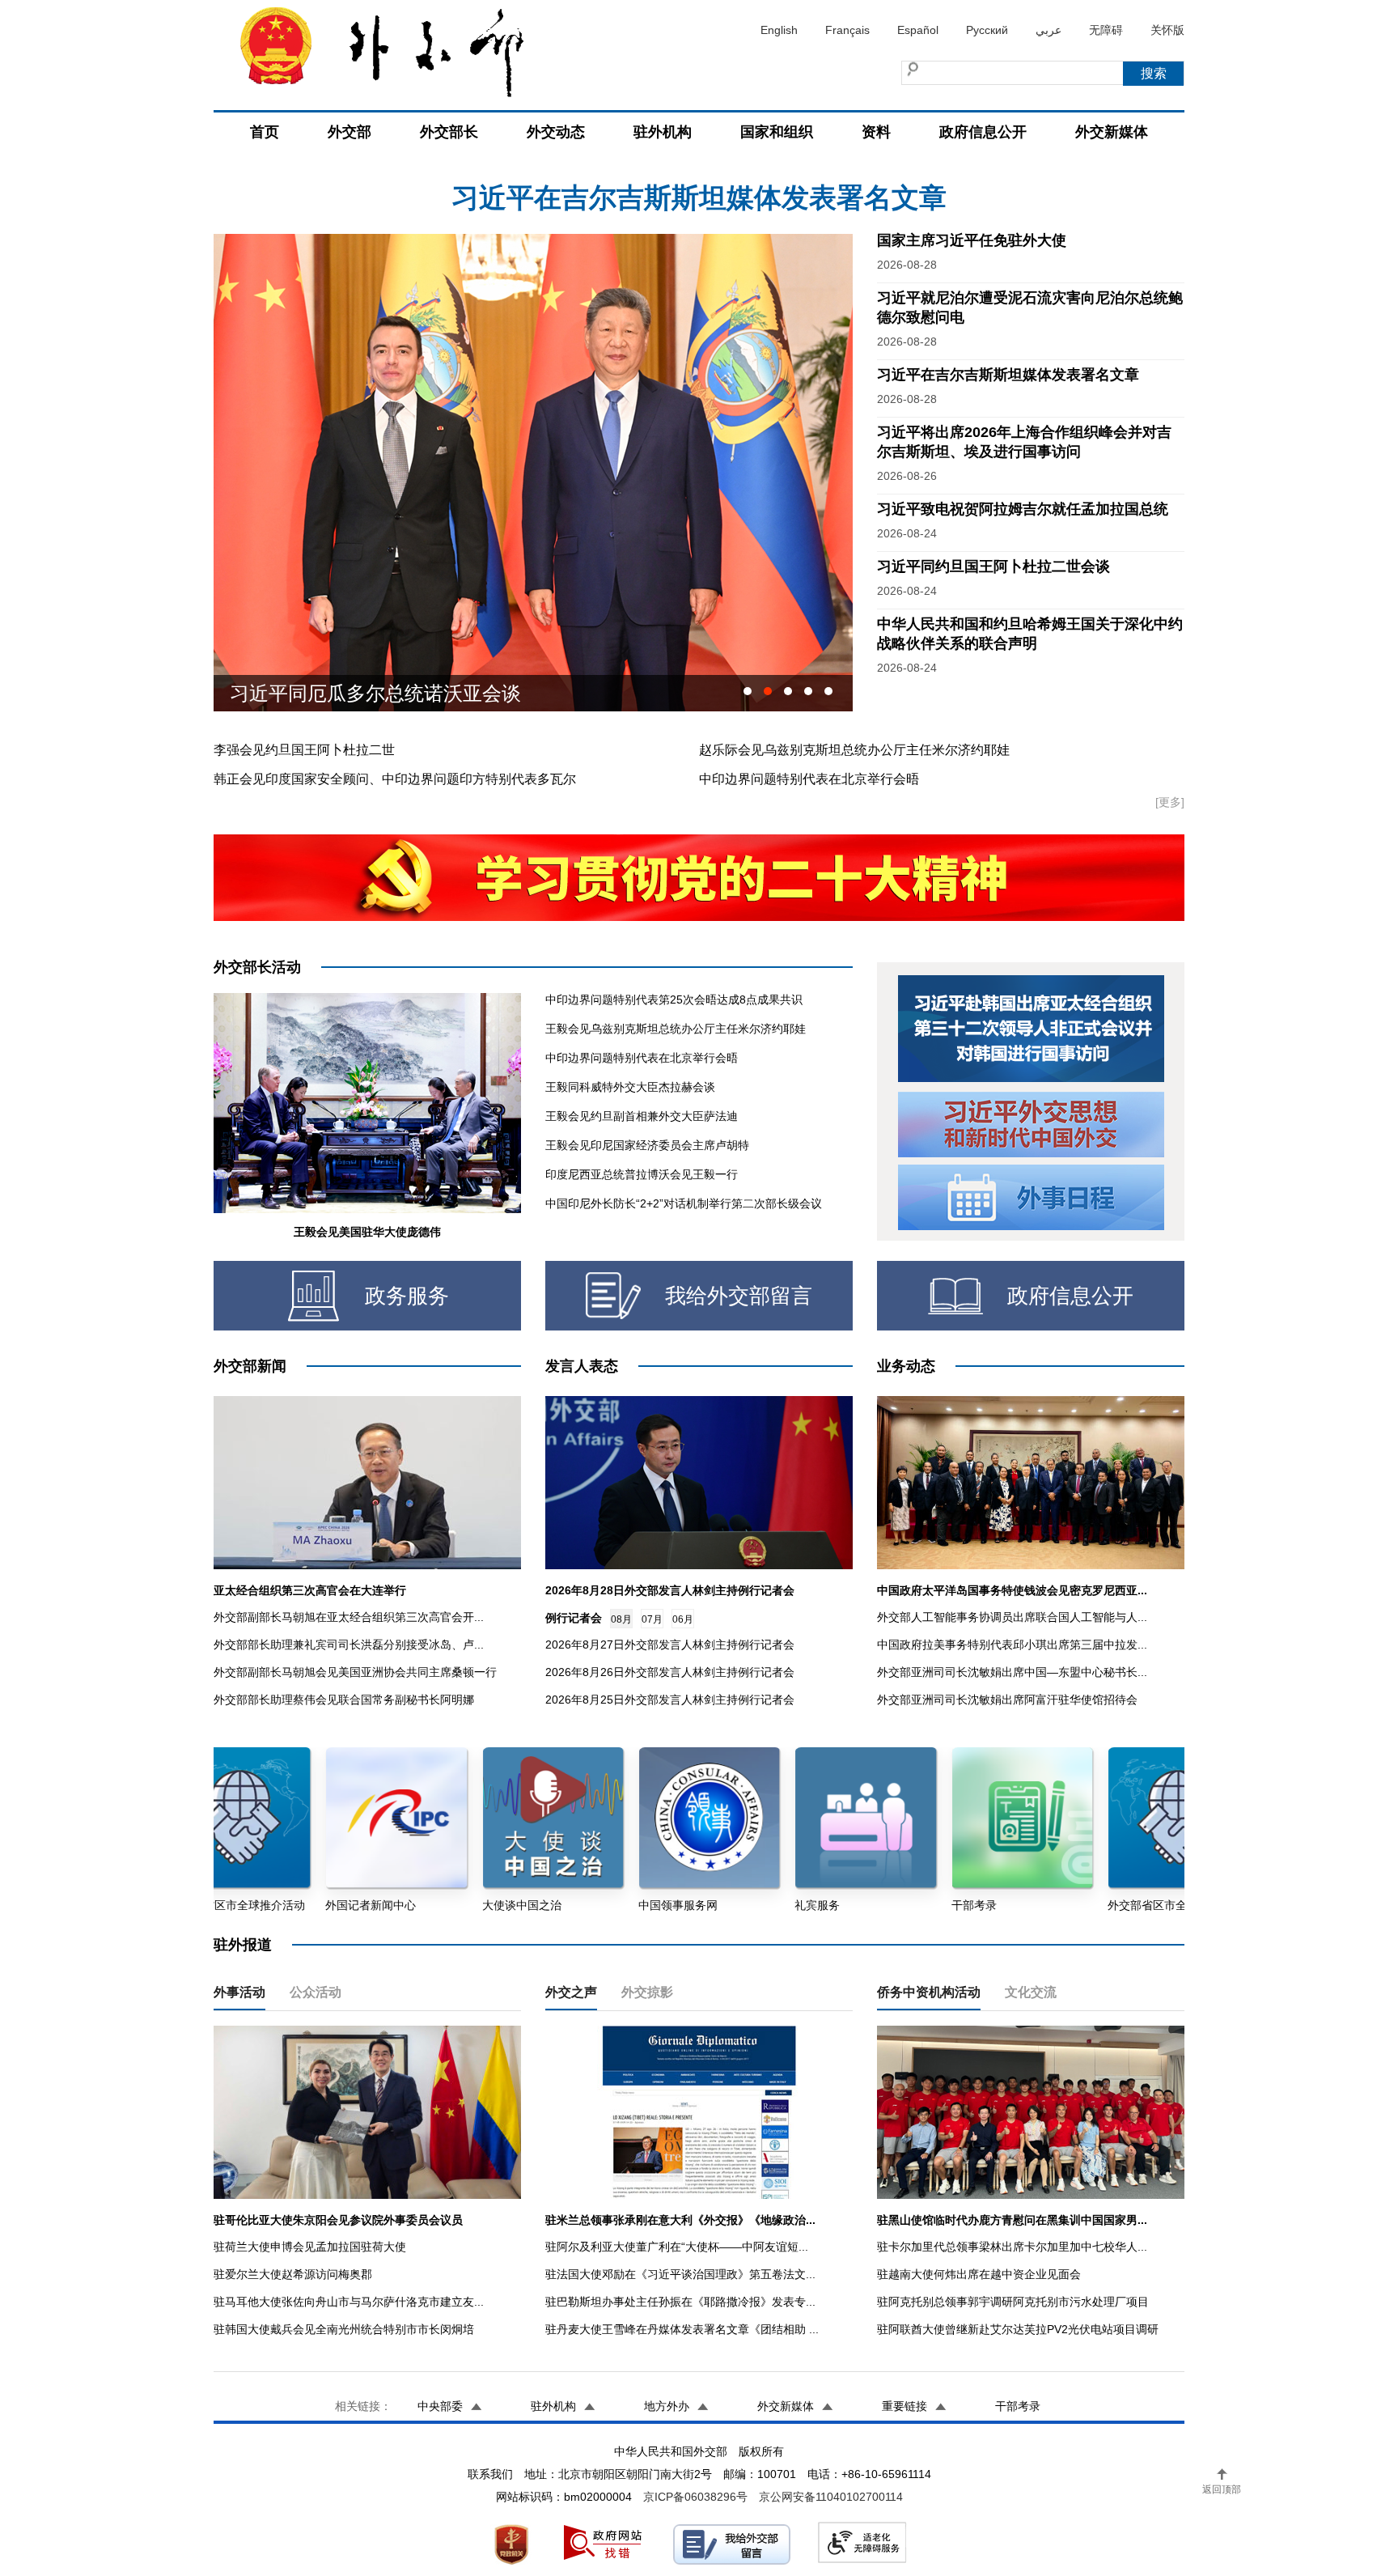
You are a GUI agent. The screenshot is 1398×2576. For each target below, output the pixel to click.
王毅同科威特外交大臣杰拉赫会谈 (630, 1087)
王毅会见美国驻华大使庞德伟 (367, 1232)
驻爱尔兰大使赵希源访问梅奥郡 (293, 2274)
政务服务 (407, 1296)
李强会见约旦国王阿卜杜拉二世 (304, 750)
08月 (621, 1619)
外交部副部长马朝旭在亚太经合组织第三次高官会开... (349, 1617)
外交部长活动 (257, 967)
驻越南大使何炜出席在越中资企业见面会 (979, 2274)
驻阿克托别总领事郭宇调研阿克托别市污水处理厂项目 (1013, 2302)
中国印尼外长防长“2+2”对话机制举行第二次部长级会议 (684, 1203)
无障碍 (1106, 30)
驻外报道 (243, 1945)
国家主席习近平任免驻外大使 (972, 240)
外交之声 (571, 1992)
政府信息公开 (983, 132)
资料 (876, 132)
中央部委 (440, 2406)
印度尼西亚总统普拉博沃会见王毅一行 (642, 1174)
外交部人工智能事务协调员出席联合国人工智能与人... (1012, 1617)
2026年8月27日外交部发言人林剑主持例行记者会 (670, 1644)
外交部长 (449, 132)
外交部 (349, 132)
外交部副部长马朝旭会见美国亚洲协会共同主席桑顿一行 (355, 1672)
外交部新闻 (250, 1366)
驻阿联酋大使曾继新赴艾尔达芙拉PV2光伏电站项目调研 (1018, 2329)
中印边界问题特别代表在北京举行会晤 (809, 779)
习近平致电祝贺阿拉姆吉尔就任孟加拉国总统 (1023, 509)
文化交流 (1031, 1992)
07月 (652, 1619)
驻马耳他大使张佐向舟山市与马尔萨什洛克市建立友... (349, 2302)
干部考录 (1018, 2406)
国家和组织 (777, 132)
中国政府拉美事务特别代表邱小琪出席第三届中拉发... (1012, 1644)
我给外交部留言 (739, 1296)
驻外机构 (663, 132)
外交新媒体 (1112, 132)
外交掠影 (647, 1992)
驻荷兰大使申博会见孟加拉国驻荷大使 (310, 2247)
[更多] (1170, 802)
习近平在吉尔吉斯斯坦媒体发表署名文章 (1008, 375)
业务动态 (906, 1366)
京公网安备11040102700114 (831, 2497)
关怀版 (1167, 30)
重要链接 (904, 2406)
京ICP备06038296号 (695, 2497)
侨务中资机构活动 (929, 1992)
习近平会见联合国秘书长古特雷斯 (375, 698)
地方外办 (667, 2406)
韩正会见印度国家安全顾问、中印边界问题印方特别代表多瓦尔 (395, 779)
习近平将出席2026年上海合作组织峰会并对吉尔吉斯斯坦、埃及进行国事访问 (699, 206)
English (779, 30)
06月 (683, 1619)
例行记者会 (574, 1618)
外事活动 (239, 1992)
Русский (987, 30)
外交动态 (556, 132)
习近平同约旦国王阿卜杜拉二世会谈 (993, 567)
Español (918, 30)
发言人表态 (582, 1366)
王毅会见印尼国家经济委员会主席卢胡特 (647, 1145)
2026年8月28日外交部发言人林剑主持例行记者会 (670, 1590)
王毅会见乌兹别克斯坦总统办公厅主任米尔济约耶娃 (676, 1029)
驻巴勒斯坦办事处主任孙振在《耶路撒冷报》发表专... (680, 2302)
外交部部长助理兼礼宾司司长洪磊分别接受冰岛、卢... (349, 1644)
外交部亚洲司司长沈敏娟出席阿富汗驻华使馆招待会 (1007, 1700)
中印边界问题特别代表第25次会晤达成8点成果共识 (674, 999)
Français (847, 30)
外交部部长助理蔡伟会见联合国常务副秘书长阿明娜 (344, 1700)
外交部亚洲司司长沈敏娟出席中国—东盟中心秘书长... (1012, 1672)
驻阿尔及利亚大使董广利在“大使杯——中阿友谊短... (677, 2247)
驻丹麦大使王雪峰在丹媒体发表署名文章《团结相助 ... (682, 2329)
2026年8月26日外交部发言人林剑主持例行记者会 (670, 1672)
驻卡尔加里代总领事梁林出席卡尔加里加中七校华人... (1012, 2247)
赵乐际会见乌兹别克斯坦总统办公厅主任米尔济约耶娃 (854, 750)
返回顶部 (1222, 2489)
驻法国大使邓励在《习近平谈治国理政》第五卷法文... (680, 2274)
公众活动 (316, 1992)
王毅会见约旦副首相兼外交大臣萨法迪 (642, 1116)
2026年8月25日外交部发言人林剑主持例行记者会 (670, 1700)
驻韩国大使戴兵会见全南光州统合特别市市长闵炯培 (344, 2329)
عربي (1048, 30)
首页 (265, 132)
